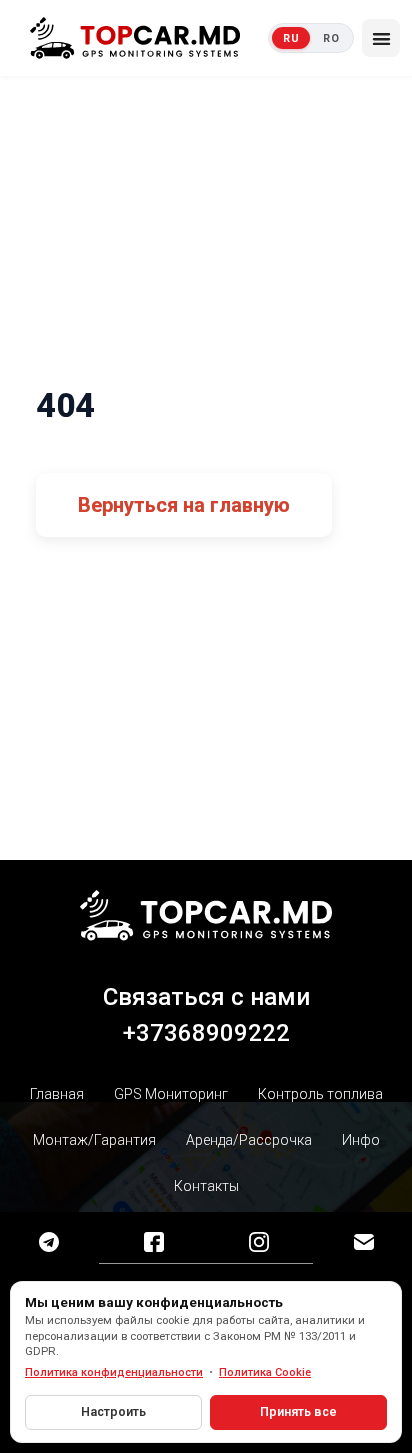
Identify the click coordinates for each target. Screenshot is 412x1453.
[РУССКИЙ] (291, 38)
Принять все (298, 1411)
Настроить (113, 1411)
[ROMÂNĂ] (331, 38)
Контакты (206, 1186)
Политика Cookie (265, 1372)
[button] (381, 38)
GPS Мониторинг (171, 1094)
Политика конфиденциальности (114, 1372)
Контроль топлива (320, 1094)
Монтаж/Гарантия (94, 1140)
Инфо (361, 1140)
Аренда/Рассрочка (249, 1140)
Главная (57, 1094)
